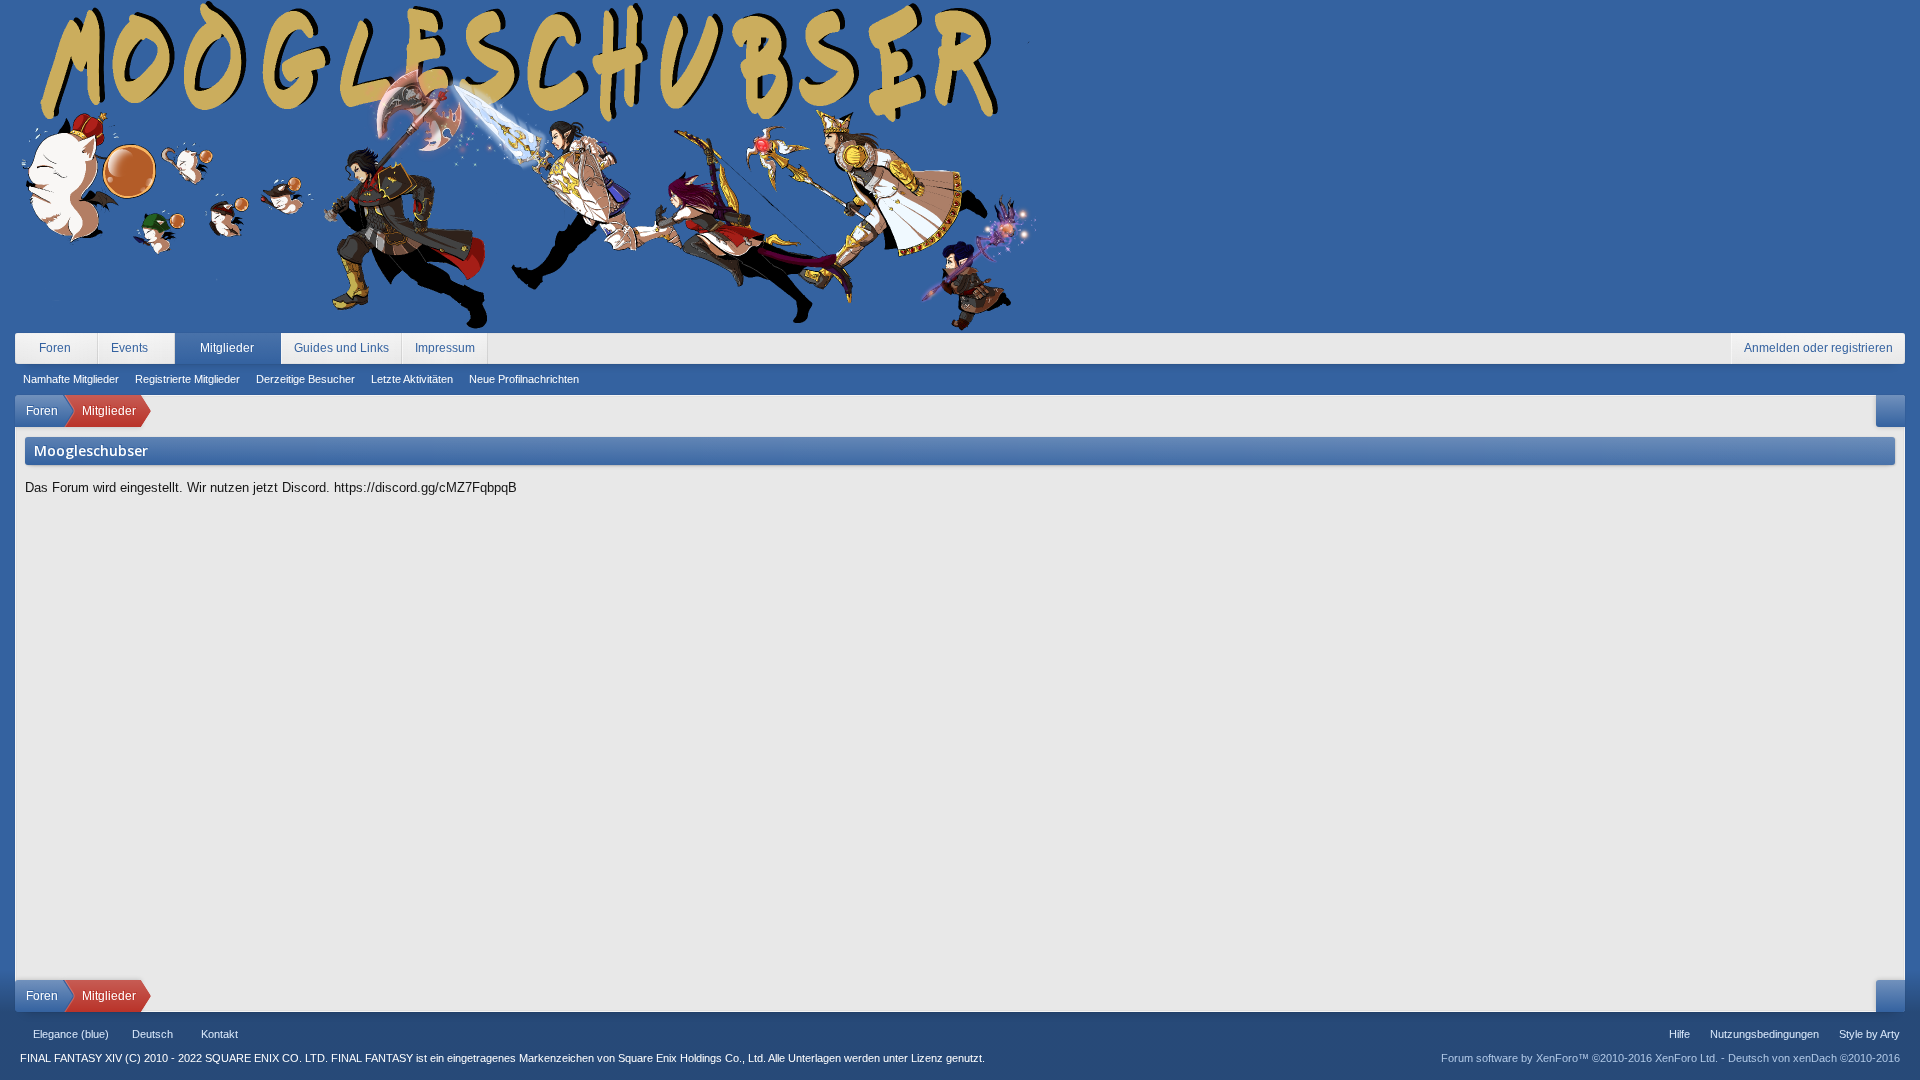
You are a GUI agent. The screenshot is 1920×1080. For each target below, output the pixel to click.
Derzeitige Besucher (305, 379)
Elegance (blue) (71, 1034)
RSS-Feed (304, 1034)
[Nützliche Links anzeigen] (1890, 411)
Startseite (255, 1034)
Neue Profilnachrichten (524, 379)
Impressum (445, 348)
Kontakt (219, 1034)
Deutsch (152, 1034)
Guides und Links (341, 348)
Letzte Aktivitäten (412, 379)
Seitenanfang (280, 1034)
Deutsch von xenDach (1814, 1058)
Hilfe (1679, 1034)
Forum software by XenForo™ (1579, 1058)
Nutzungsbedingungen (1764, 1034)
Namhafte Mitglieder (71, 379)
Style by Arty (1869, 1034)
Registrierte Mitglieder (187, 379)
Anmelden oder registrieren (1818, 348)
